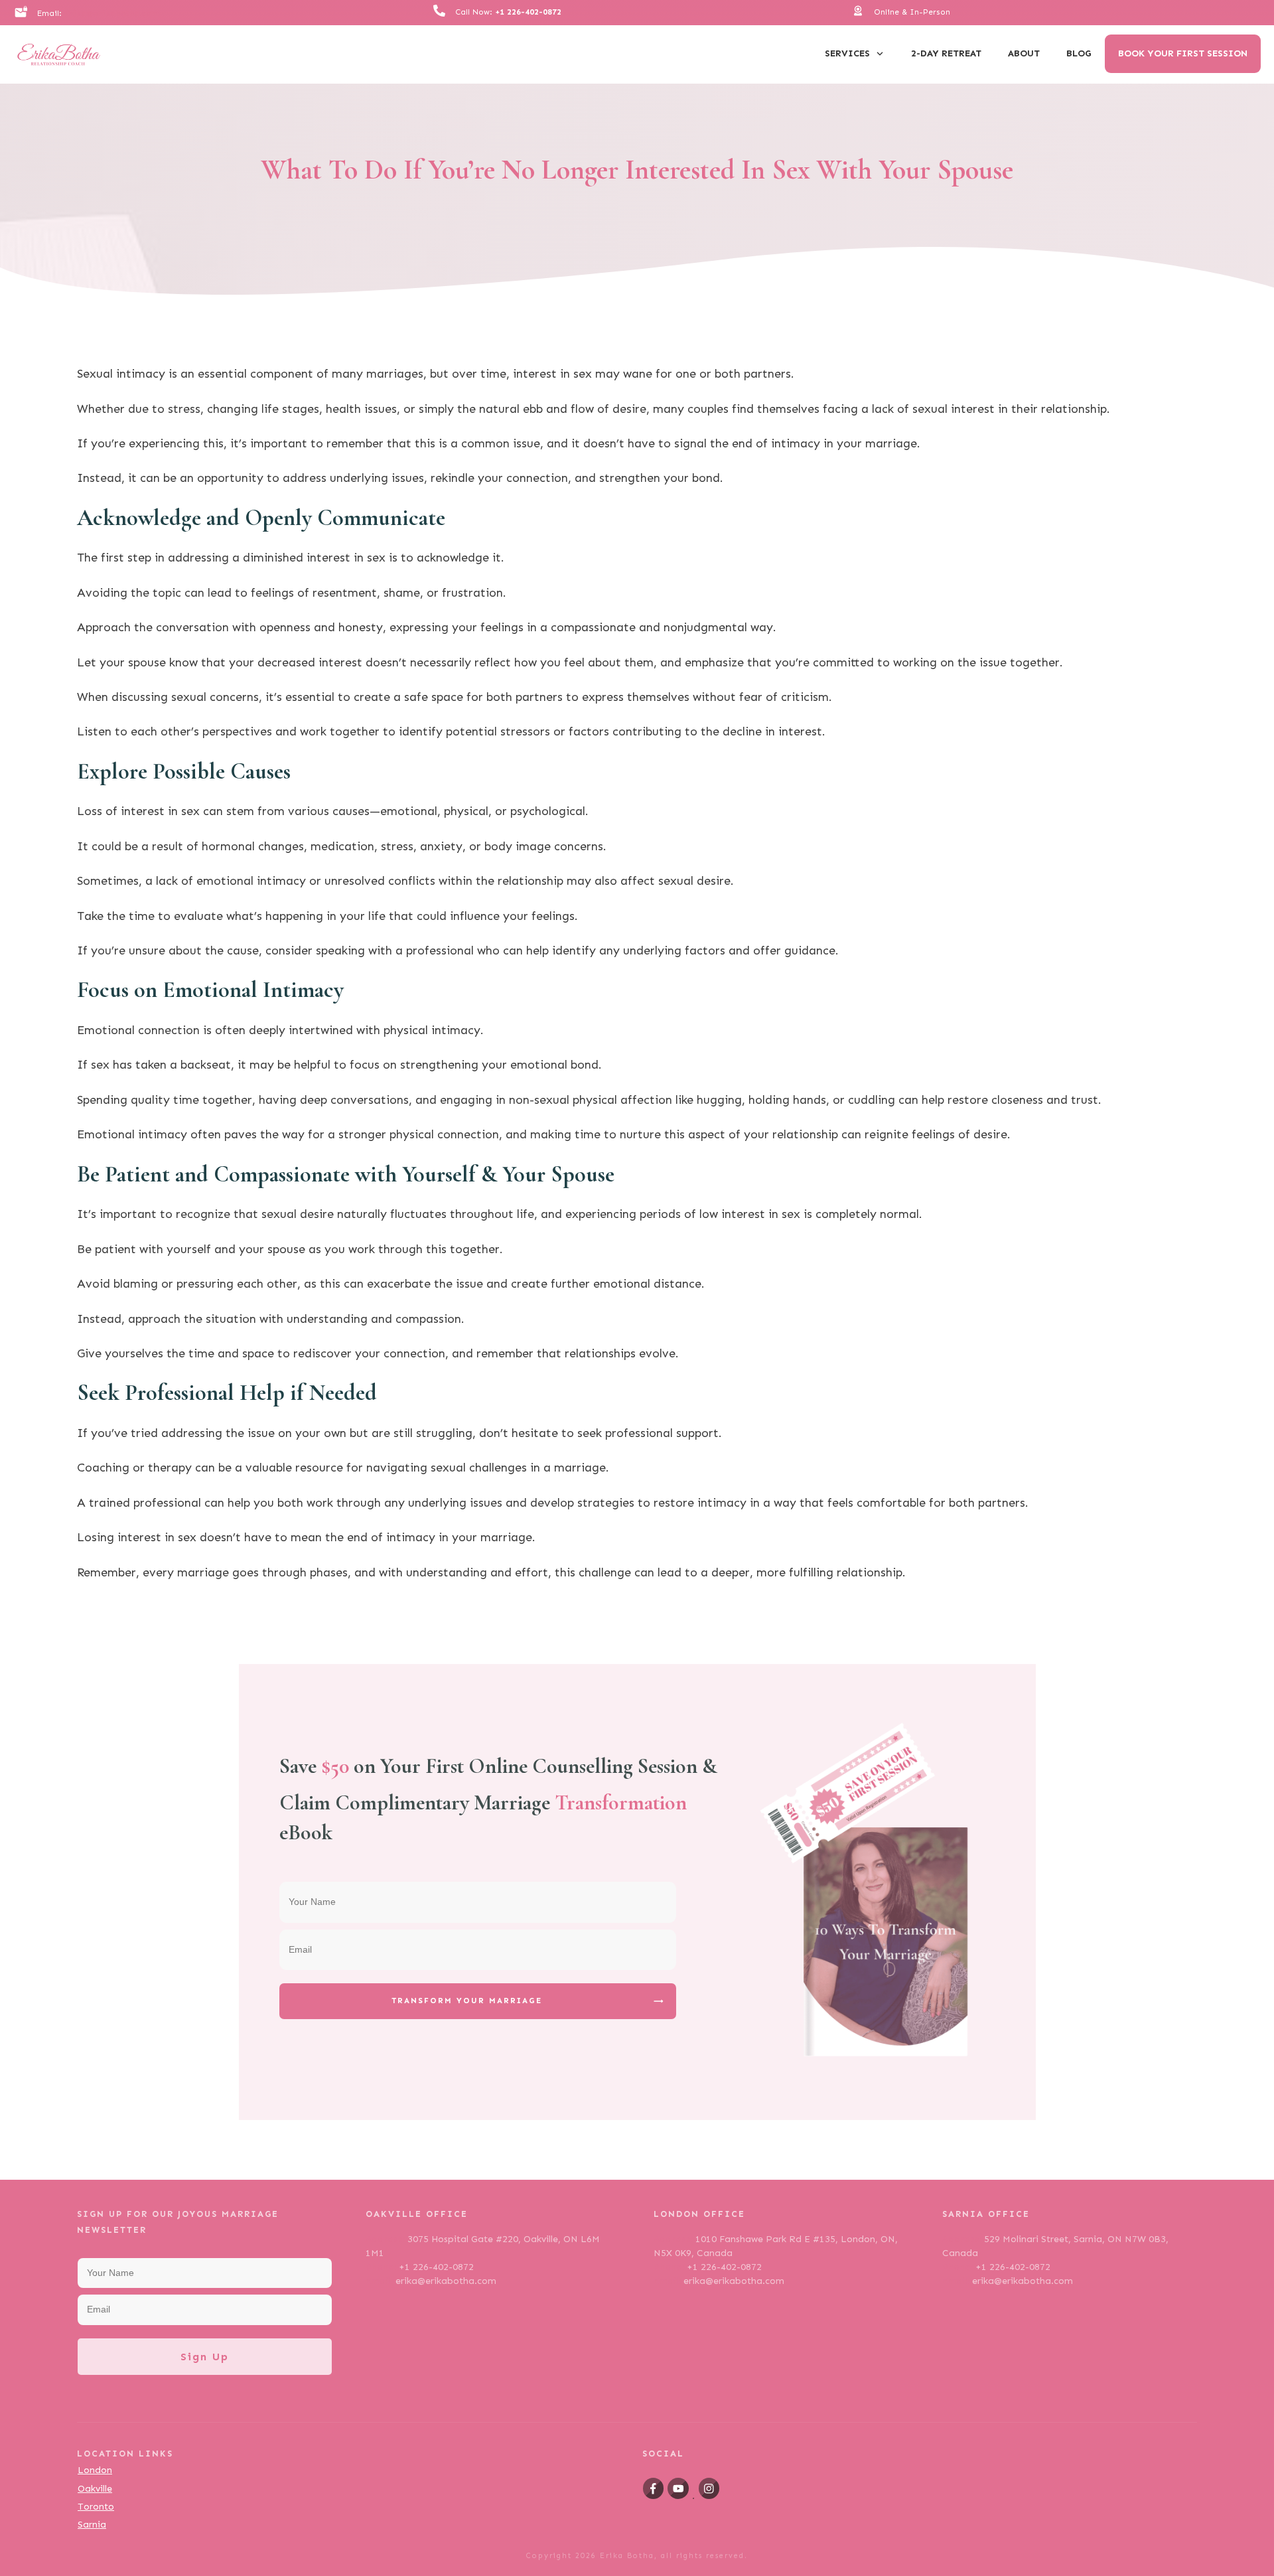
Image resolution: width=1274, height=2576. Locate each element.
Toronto (96, 2507)
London (95, 2470)
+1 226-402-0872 (528, 12)
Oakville (95, 2489)
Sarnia (92, 2525)
